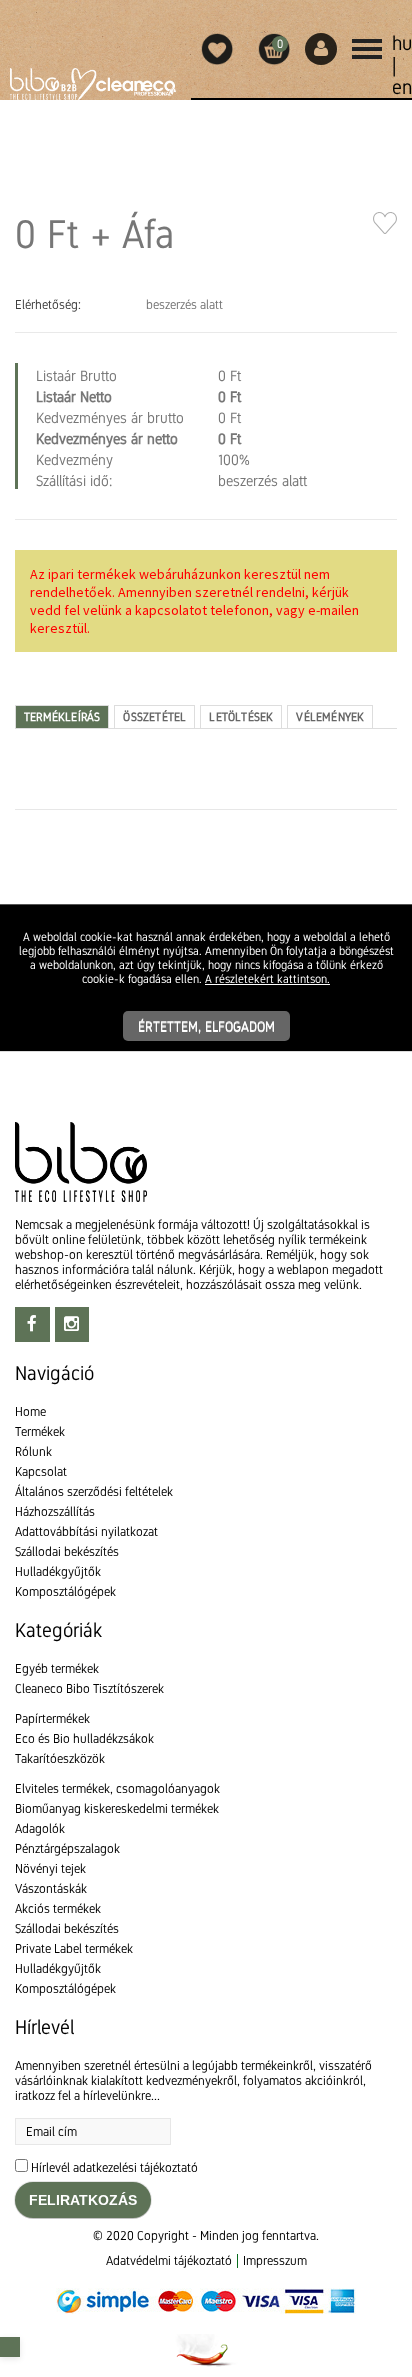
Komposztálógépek (65, 1591)
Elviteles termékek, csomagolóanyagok (117, 1788)
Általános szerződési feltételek (94, 1491)
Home (30, 1411)
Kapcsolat (41, 1471)
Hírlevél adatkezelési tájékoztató (114, 2167)
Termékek (40, 1431)
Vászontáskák (51, 1888)
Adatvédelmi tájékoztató (169, 2260)
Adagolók (40, 1828)
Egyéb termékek (57, 1668)
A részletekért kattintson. (267, 979)
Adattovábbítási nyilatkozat (86, 1531)
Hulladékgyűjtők (58, 1571)
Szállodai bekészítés (67, 1551)
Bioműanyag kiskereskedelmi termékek (117, 1808)
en (402, 87)
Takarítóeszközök (60, 1758)
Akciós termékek (58, 1908)
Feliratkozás (83, 2200)
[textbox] (206, 867)
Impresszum (275, 2260)
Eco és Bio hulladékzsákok (84, 1738)
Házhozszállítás (55, 1511)
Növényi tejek (50, 1868)
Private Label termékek (74, 1948)
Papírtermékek (52, 1718)
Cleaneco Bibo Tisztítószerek (89, 1688)
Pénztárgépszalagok (67, 1848)
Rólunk (33, 1451)
